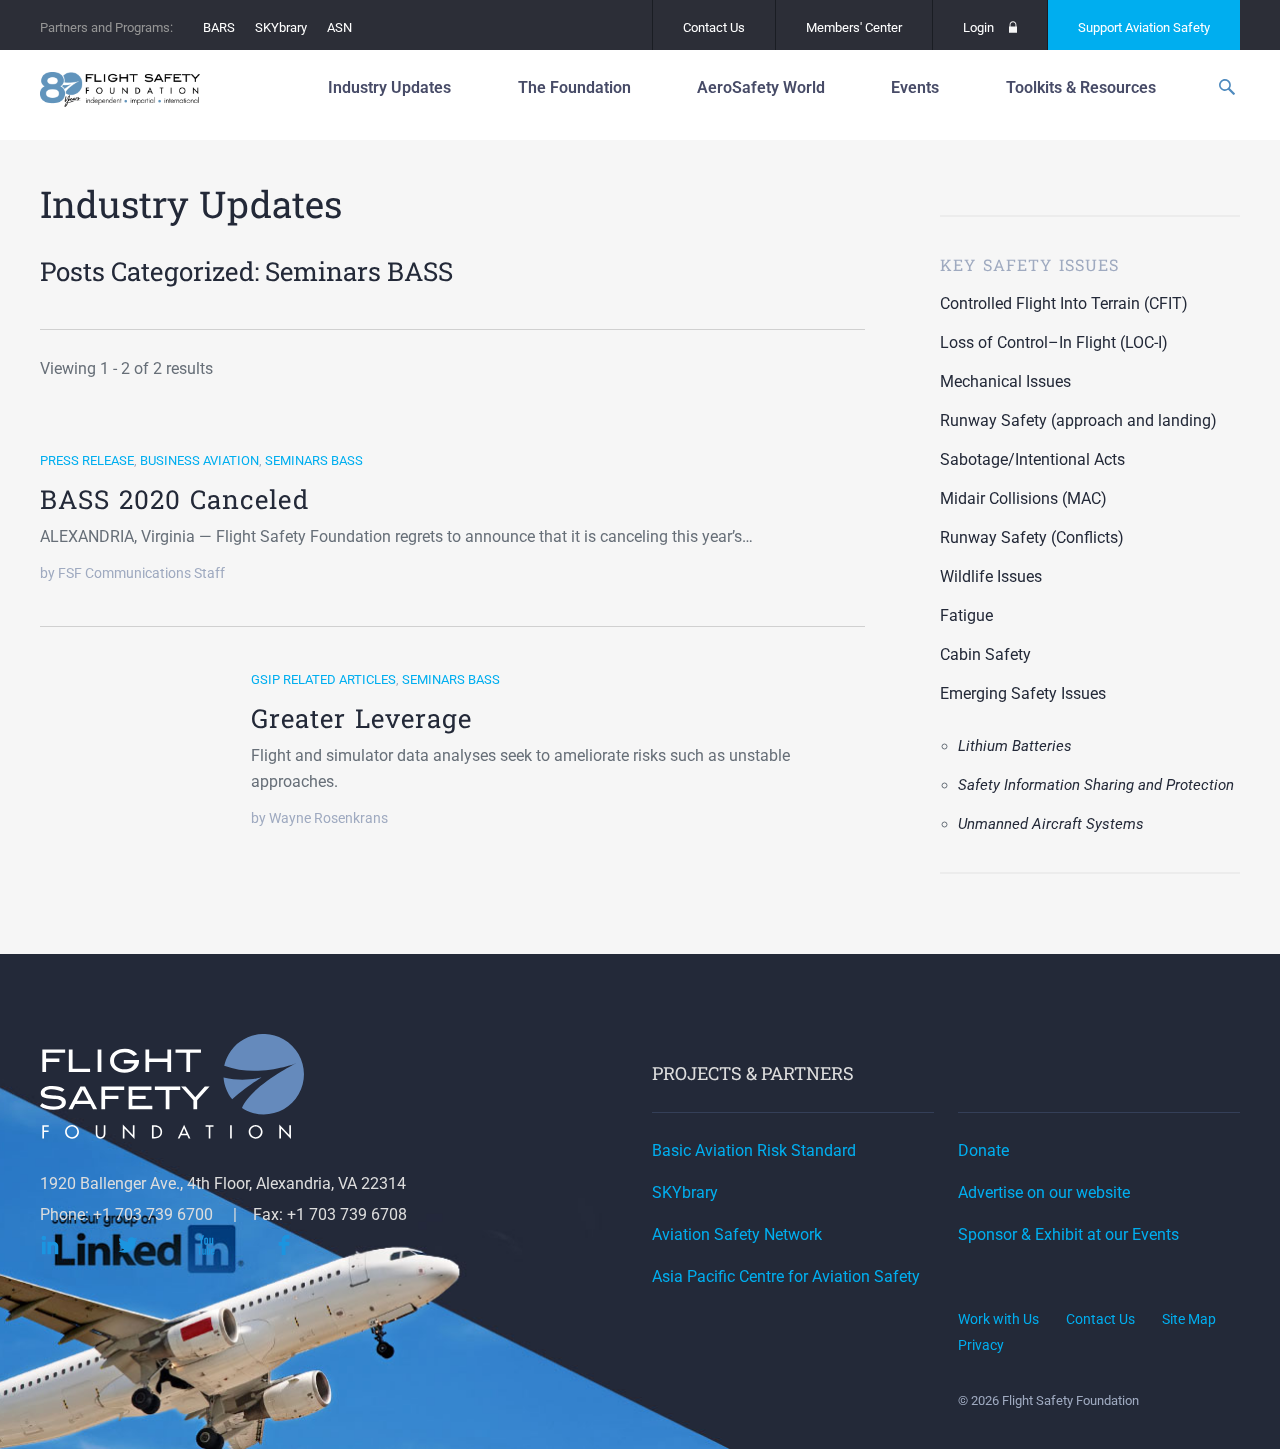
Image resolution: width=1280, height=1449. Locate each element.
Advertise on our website (1044, 1192)
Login (978, 27)
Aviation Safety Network (737, 1234)
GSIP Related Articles (323, 679)
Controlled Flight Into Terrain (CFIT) (1064, 303)
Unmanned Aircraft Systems (1051, 824)
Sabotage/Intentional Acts (1032, 459)
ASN (339, 27)
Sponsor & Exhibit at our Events (1068, 1234)
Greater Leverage (361, 718)
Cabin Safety (985, 654)
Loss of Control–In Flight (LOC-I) (1054, 342)
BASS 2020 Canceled (174, 499)
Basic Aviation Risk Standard (754, 1150)
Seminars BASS (314, 460)
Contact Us (714, 27)
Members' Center (854, 27)
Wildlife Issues (991, 576)
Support (1144, 27)
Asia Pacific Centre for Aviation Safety (786, 1276)
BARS (219, 27)
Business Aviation (199, 460)
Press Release (87, 460)
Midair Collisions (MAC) (1023, 498)
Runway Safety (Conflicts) (1032, 537)
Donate (983, 1150)
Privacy (981, 1345)
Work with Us (998, 1319)
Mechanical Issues (1005, 381)
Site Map (1189, 1319)
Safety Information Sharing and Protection (1096, 785)
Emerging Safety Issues (1023, 693)
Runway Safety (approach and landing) (1078, 420)
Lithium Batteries (1015, 746)
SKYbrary (281, 27)
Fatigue (966, 615)
